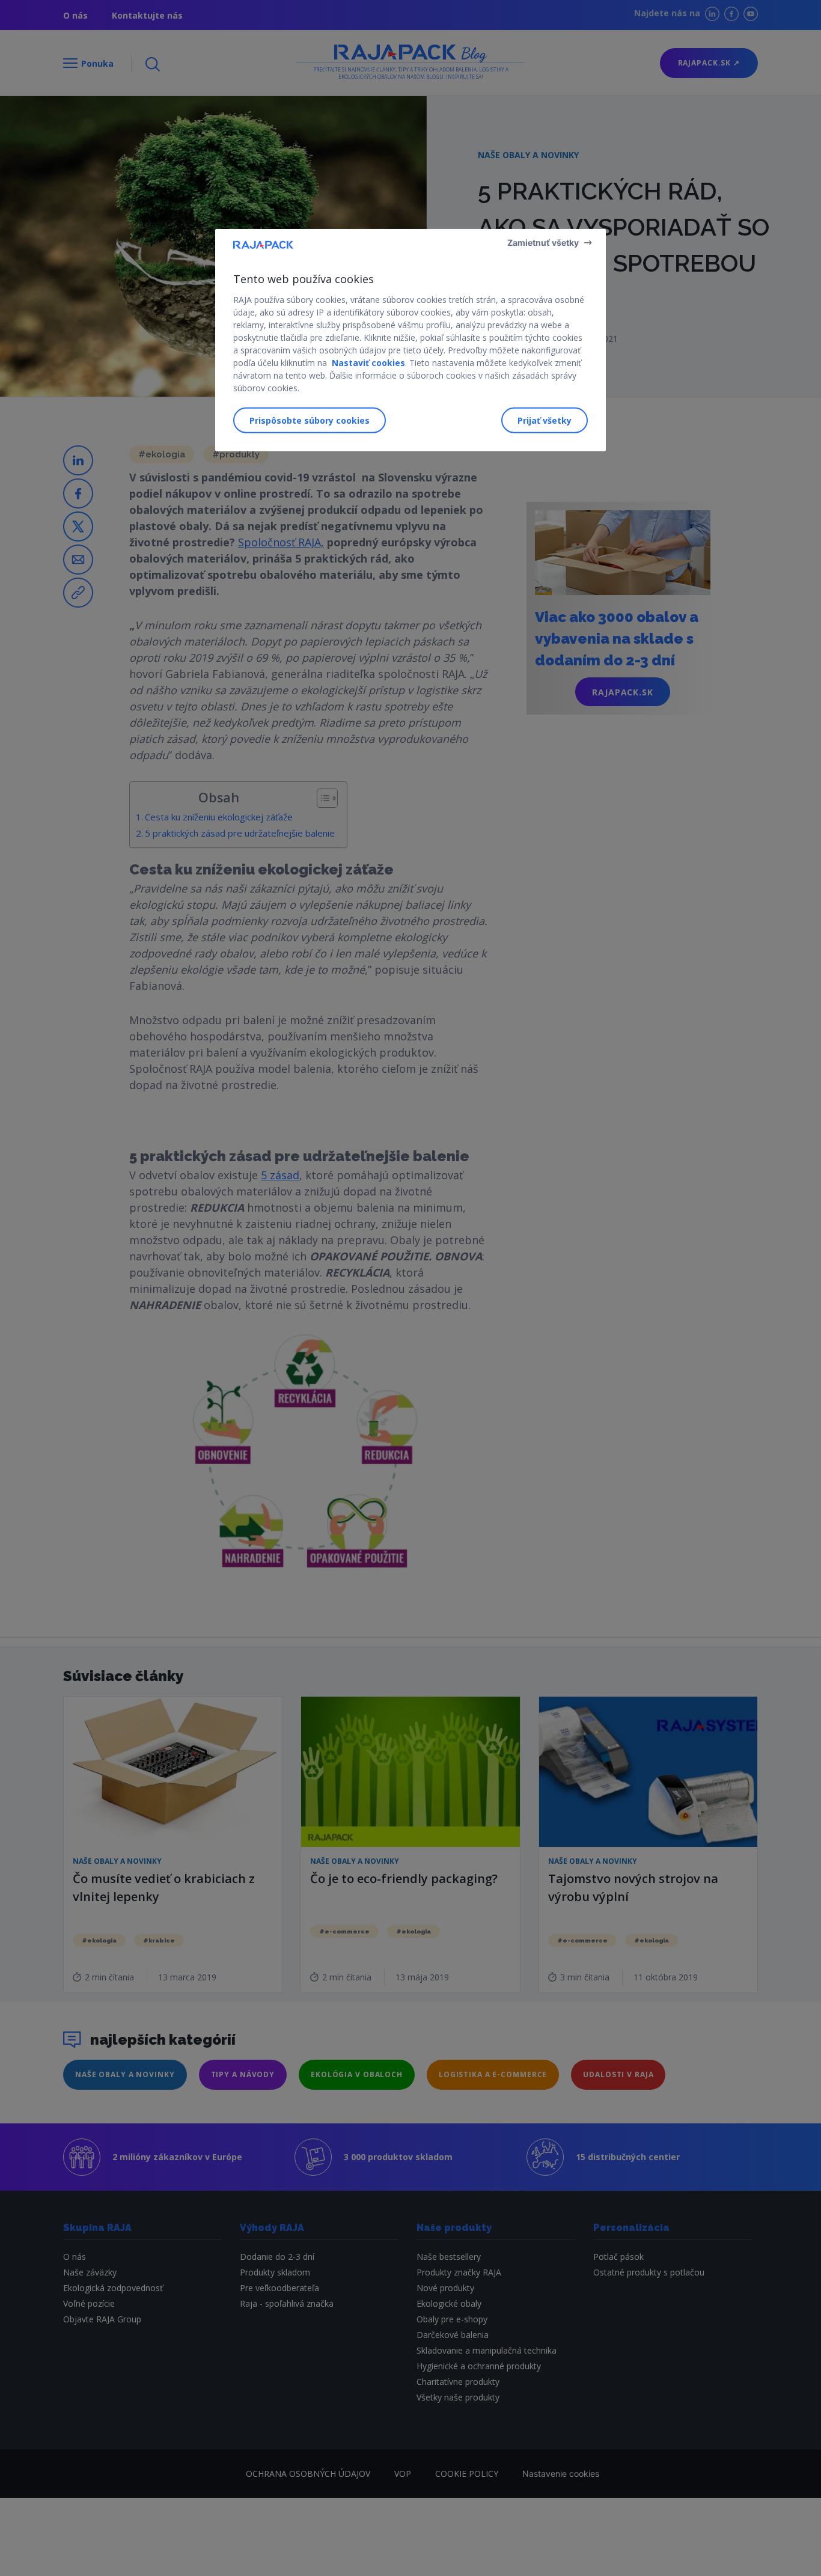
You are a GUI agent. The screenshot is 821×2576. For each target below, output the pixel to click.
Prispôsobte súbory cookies (310, 420)
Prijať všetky (545, 420)
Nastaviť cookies (368, 362)
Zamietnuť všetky (543, 242)
